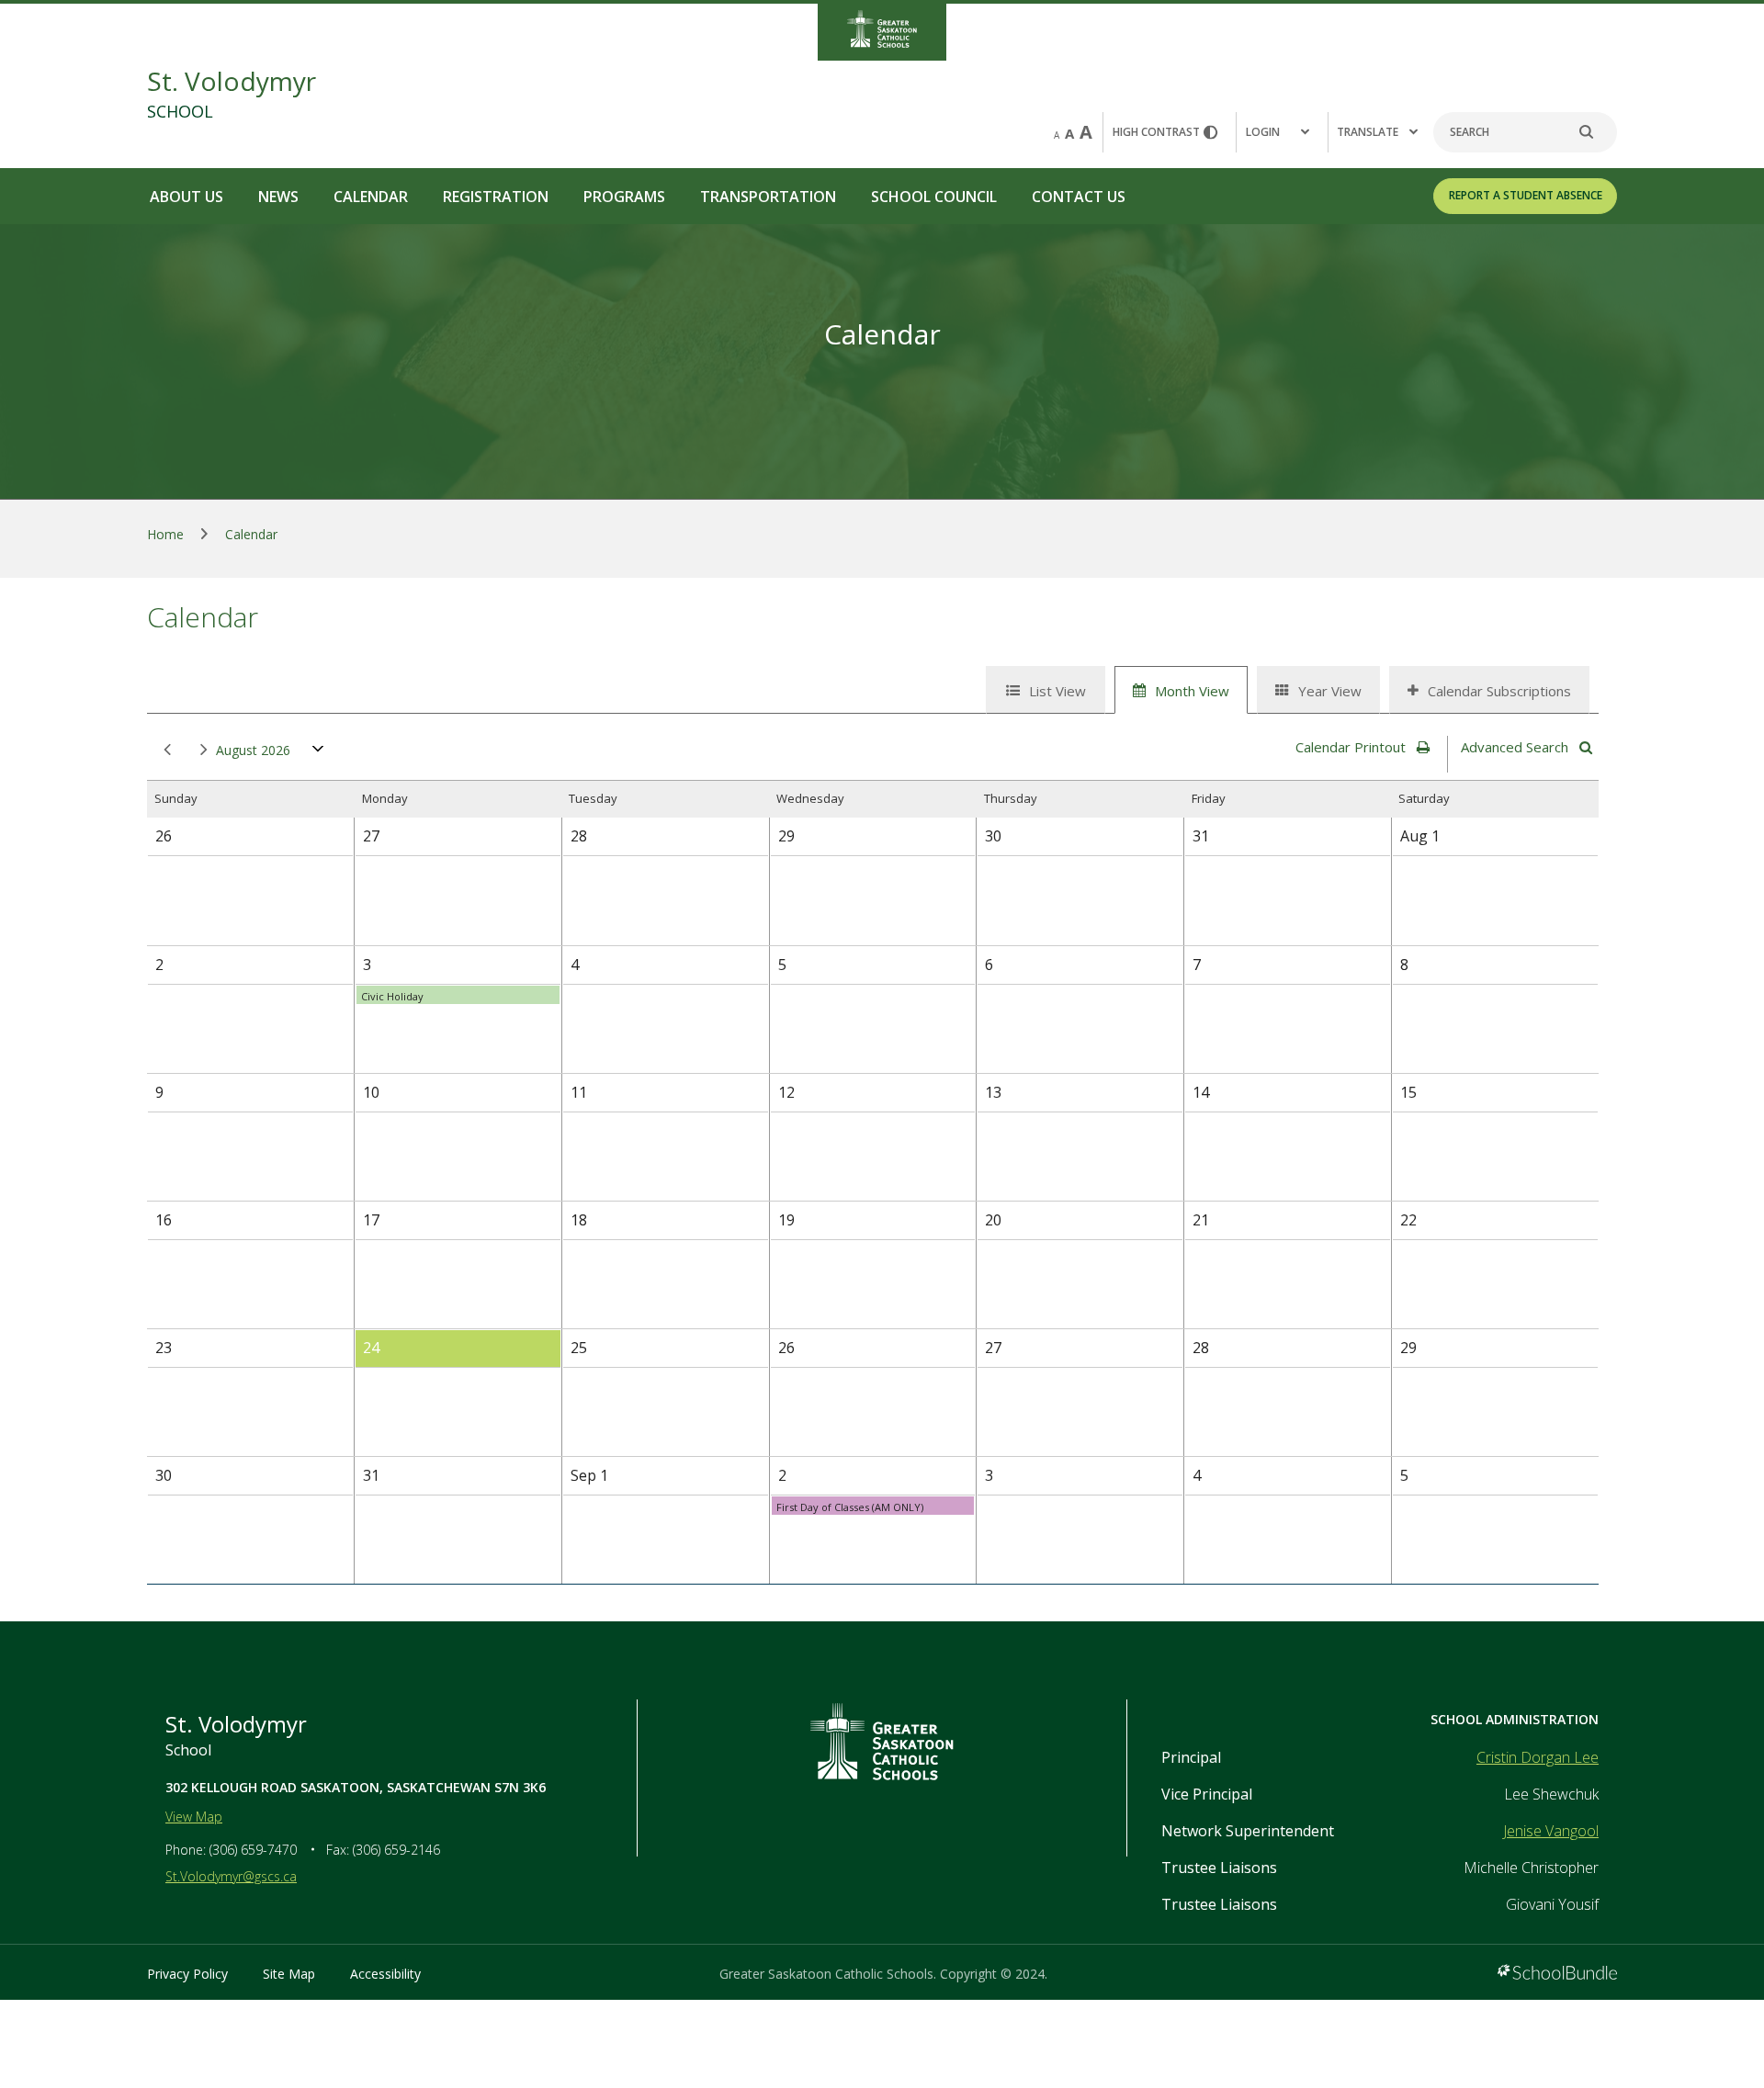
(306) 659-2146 (396, 1850)
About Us (187, 197)
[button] (1282, 132)
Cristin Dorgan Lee (1538, 1757)
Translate (1368, 132)
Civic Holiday (392, 996)
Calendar (371, 197)
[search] (1596, 132)
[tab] (1046, 690)
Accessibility (385, 1974)
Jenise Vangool (1551, 1831)
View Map (194, 1817)
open (318, 753)
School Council (934, 197)
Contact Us (1079, 197)
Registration (496, 197)
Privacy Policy (187, 1974)
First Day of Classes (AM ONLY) (850, 1507)
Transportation (768, 197)
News (278, 197)
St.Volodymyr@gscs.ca (231, 1876)
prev (164, 751)
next (200, 751)
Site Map (289, 1974)
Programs (624, 197)
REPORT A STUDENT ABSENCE (1526, 195)
